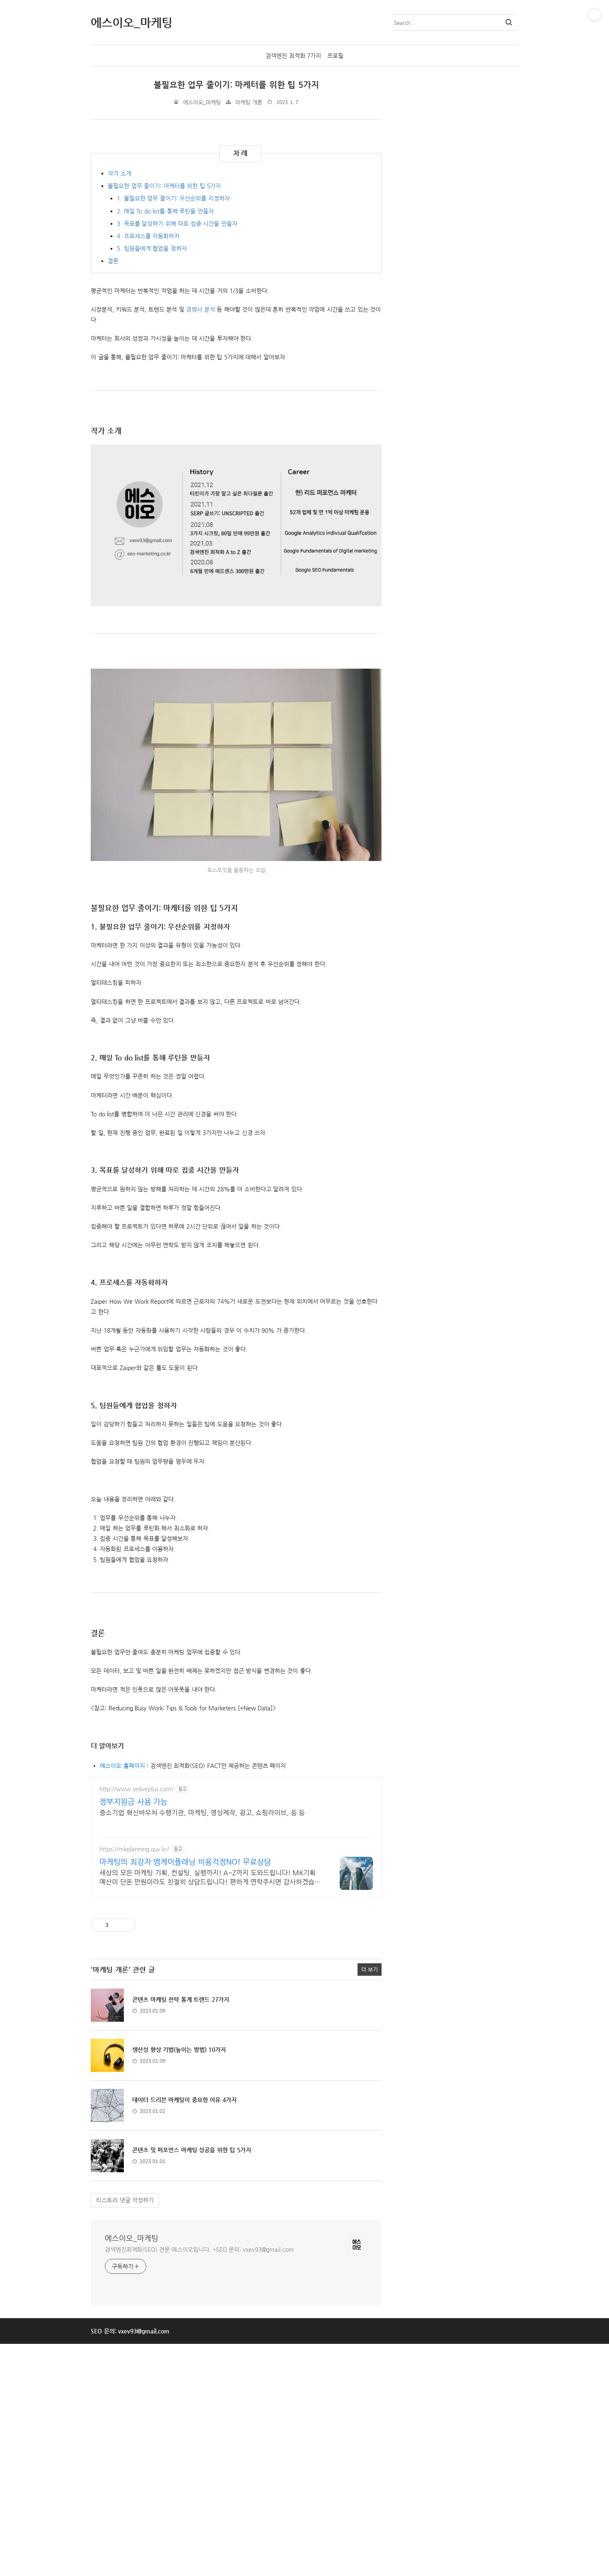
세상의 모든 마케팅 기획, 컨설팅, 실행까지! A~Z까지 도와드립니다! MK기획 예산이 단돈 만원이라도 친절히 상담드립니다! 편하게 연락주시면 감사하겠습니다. (210, 1878)
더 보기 (370, 1969)
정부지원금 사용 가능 (133, 1801)
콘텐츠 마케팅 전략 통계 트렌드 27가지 (181, 1999)
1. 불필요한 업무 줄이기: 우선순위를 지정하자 (173, 198)
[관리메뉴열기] (594, 15)
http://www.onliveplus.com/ (137, 1789)
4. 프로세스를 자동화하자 (148, 236)
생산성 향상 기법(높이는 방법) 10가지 (179, 2050)
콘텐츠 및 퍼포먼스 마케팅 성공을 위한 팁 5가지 (192, 2150)
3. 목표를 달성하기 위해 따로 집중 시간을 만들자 (177, 223)
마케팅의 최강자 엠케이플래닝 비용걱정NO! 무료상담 (185, 1862)
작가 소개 (120, 173)
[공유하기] (116, 1925)
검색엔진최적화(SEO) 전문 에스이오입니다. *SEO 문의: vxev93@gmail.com (199, 2249)
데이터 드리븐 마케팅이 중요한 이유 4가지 (184, 2100)
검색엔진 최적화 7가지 (293, 56)
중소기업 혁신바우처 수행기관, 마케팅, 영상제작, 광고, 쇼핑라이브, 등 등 (202, 1813)
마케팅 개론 (249, 102)
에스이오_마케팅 (132, 2238)
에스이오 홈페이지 (122, 1766)
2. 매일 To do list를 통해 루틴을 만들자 (165, 211)
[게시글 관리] (127, 1925)
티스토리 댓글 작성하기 (125, 2200)
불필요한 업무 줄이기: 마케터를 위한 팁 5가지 (236, 85)
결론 (113, 261)
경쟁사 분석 (201, 309)
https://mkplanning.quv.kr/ (134, 1849)
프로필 (335, 56)
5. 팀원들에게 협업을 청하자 (152, 248)
